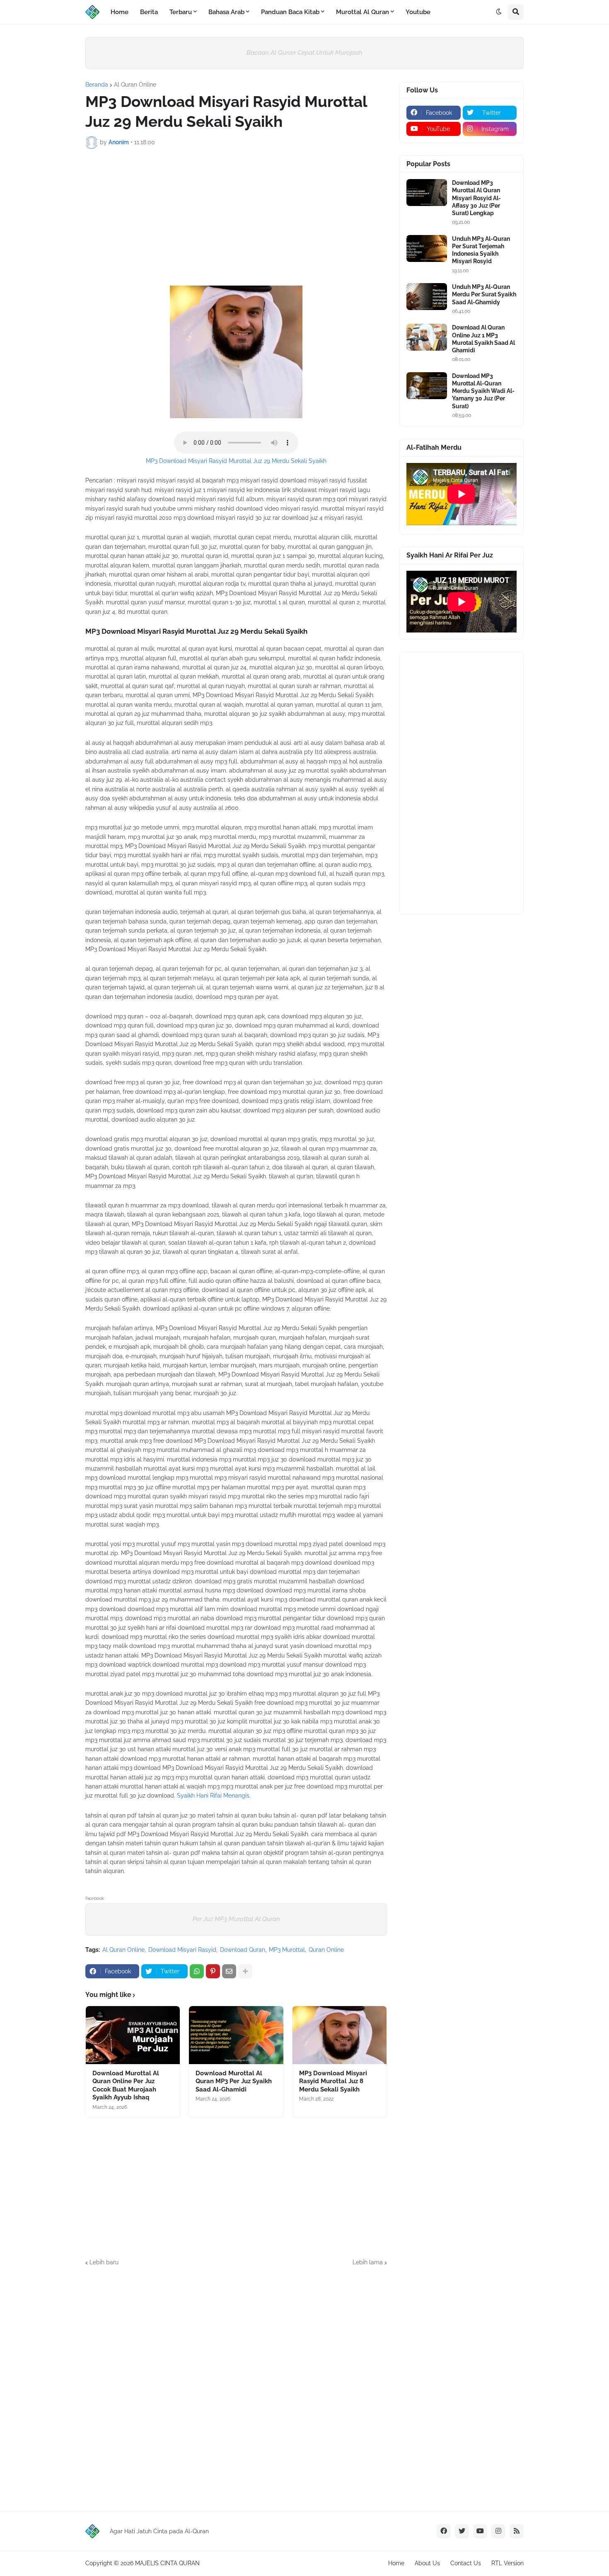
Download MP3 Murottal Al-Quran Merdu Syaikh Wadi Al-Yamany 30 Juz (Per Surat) (483, 391)
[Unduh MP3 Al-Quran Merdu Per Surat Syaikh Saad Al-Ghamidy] (427, 297)
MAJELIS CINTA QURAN (167, 2563)
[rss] (517, 2531)
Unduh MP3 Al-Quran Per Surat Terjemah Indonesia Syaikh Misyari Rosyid (481, 250)
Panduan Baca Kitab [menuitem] (290, 12)
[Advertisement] (236, 217)
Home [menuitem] (120, 12)
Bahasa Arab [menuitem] (226, 12)
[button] (499, 12)
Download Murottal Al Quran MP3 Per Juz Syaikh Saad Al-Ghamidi (234, 2081)
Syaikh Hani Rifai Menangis (213, 1796)
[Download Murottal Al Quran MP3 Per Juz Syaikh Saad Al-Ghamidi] (236, 2035)
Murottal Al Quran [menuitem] (362, 12)
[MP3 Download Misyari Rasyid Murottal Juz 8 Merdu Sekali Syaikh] (340, 2035)
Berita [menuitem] (149, 12)
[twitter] (462, 2531)
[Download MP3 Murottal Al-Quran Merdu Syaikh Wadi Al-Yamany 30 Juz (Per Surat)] (427, 386)
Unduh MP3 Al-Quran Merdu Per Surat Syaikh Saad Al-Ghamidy (484, 294)
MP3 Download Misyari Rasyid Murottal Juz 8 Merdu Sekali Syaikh (333, 2081)
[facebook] (444, 2531)
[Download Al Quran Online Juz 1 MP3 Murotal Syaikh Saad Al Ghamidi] (427, 337)
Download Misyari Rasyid (182, 1950)
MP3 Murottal (287, 1950)
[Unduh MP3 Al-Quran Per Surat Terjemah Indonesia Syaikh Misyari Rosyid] (427, 248)
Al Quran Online (135, 85)
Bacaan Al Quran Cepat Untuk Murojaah (304, 53)
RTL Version (508, 2563)
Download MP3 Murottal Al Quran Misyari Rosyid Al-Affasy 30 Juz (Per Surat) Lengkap (476, 198)
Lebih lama (368, 2262)
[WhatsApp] (197, 1971)
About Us (427, 2563)
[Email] (229, 1971)
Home (396, 2563)
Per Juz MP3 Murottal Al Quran (236, 1919)
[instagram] (498, 2531)
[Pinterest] (213, 1971)
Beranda (97, 85)
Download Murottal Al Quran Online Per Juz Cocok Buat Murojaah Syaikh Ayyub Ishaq (126, 2085)
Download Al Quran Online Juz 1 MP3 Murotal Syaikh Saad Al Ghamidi (483, 339)
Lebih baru (104, 2262)
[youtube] (480, 2531)
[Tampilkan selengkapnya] (245, 1971)
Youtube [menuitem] (418, 12)
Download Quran (243, 1950)
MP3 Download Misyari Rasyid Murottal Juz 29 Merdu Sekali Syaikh (236, 461)
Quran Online (326, 1950)
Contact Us (466, 2563)
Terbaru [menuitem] (181, 12)
